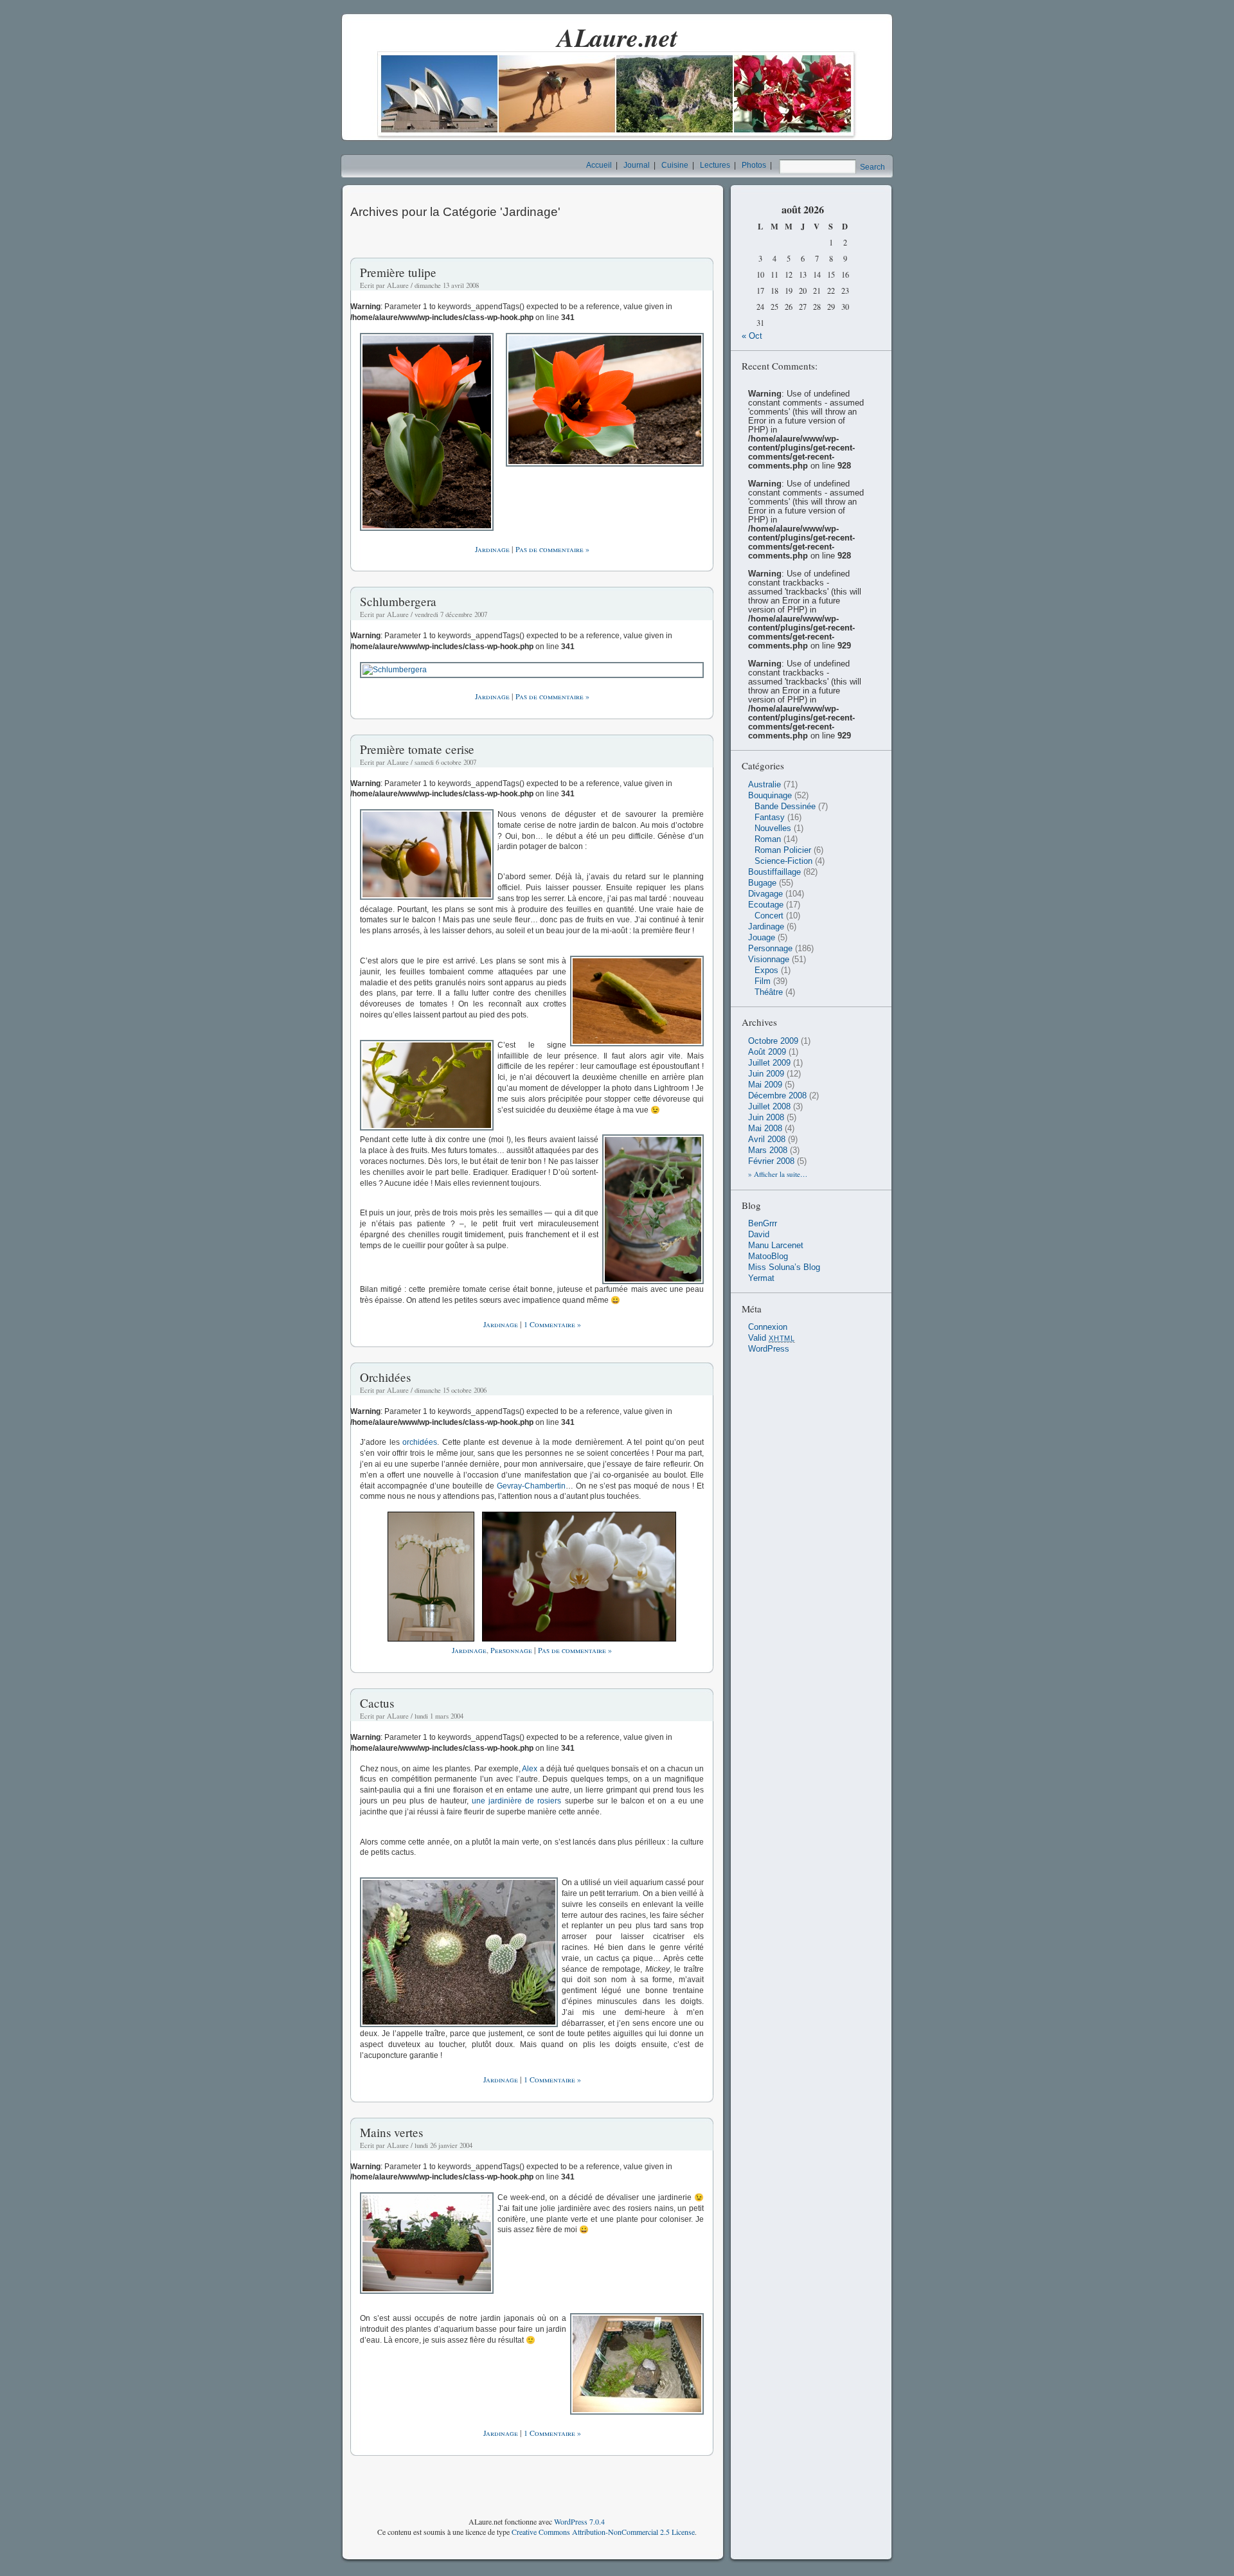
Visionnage (769, 960)
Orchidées (385, 1377)
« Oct (752, 336)
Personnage (511, 1650)
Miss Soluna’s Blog (784, 1267)
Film (763, 981)
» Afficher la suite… (778, 1174)
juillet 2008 (769, 1107)
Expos (766, 970)
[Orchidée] (433, 1639)
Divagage (765, 894)
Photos (754, 165)
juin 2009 (766, 1074)
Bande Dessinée (785, 807)
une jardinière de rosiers (517, 1801)
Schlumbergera (398, 601)
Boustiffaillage (774, 872)
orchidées (420, 1442)
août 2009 (767, 1052)
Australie (765, 785)
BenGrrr (763, 1224)
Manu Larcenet (776, 1246)
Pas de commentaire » (552, 549)
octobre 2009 (773, 1041)
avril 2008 (767, 1140)
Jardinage (492, 549)
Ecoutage (766, 905)
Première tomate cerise (417, 749)
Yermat (761, 1278)
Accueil (599, 165)
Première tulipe (398, 272)
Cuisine (675, 165)
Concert (769, 916)
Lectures (715, 165)
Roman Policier (783, 850)
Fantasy (770, 818)
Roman (768, 839)
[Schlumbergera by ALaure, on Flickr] (532, 670)
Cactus (377, 1703)
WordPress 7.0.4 (579, 2521)
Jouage (762, 938)
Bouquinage (770, 796)
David (759, 1235)
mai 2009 (765, 1085)
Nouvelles (773, 828)
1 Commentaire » (552, 1324)
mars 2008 (768, 1150)
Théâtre (769, 992)
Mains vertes (391, 2132)
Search (872, 167)
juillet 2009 (769, 1063)
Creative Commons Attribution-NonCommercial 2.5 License (603, 2532)
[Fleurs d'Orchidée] (577, 1639)
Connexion (768, 1327)
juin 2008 (766, 1118)
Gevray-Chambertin (531, 1486)
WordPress (769, 1349)
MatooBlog (768, 1257)
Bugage (762, 883)
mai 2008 (765, 1129)
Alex (530, 1769)
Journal (637, 165)
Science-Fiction (783, 861)
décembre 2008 (777, 1096)
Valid (772, 1338)
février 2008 (771, 1161)
